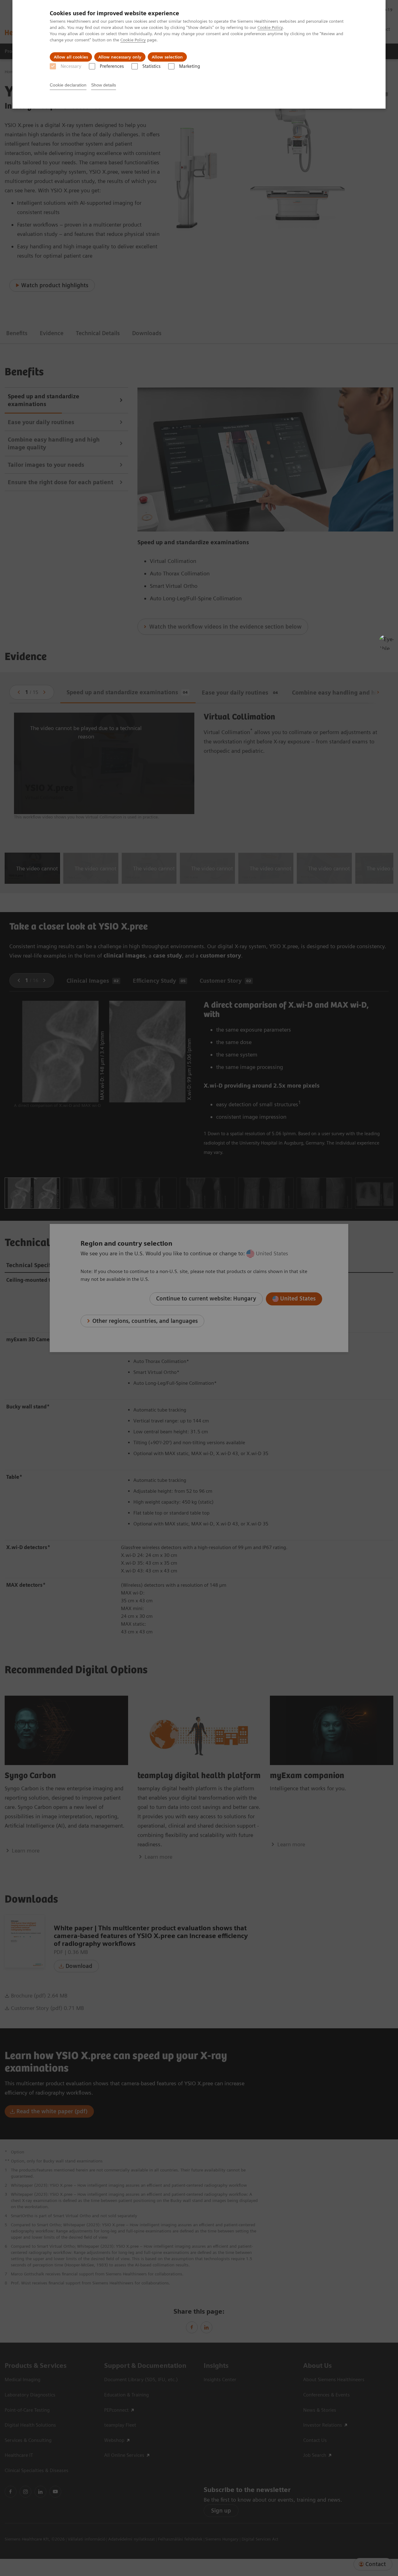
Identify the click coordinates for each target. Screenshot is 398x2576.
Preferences (112, 66)
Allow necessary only (120, 57)
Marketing (190, 66)
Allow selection (167, 57)
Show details (104, 85)
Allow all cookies (71, 57)
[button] (386, 642)
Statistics (151, 66)
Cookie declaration (68, 85)
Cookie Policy (270, 27)
